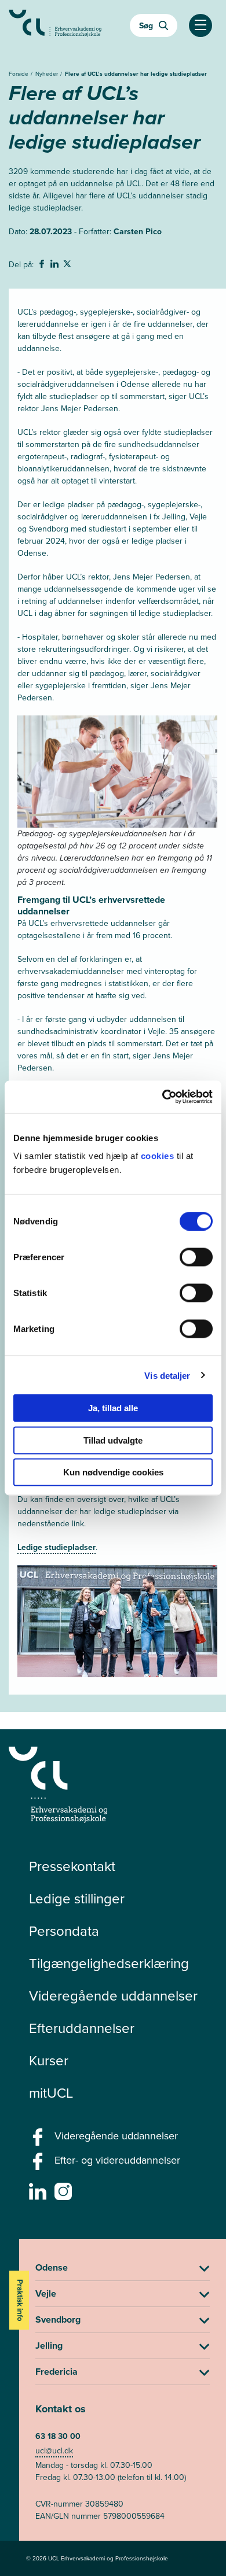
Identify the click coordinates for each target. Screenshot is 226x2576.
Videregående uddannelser (113, 1995)
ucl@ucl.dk (54, 2450)
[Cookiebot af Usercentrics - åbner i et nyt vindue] (163, 1097)
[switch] (196, 1257)
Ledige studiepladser (57, 1547)
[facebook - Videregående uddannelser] (39, 2140)
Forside (19, 73)
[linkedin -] (39, 2195)
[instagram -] (65, 2195)
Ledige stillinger (77, 1898)
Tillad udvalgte (113, 1440)
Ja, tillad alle (113, 1408)
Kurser (49, 2060)
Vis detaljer (167, 1375)
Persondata (64, 1931)
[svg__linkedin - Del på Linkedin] (56, 265)
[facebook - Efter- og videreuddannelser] (39, 2165)
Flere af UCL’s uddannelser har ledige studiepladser (136, 74)
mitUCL (51, 2092)
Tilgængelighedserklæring (109, 1963)
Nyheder (48, 73)
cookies (159, 1156)
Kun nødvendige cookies (113, 1472)
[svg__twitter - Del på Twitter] (68, 265)
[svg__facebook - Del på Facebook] (43, 265)
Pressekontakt (72, 1866)
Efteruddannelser (82, 2028)
